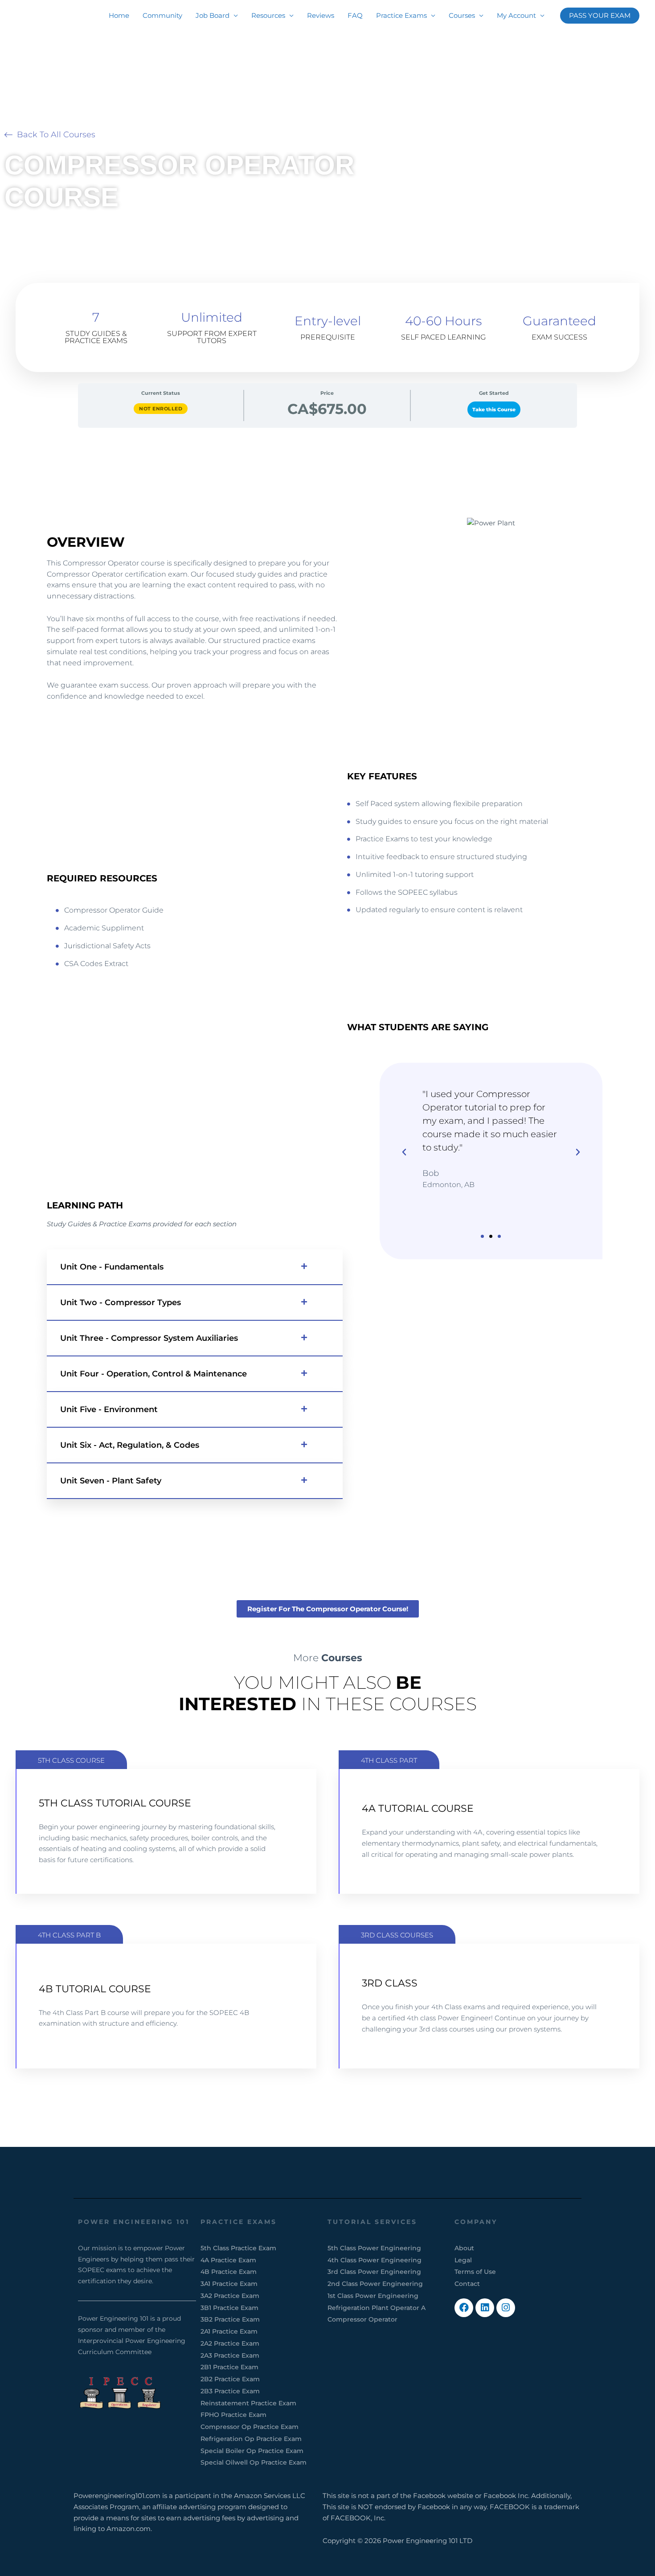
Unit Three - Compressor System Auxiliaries (149, 1338)
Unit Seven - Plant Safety (111, 1481)
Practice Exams (401, 15)
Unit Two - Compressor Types (121, 1302)
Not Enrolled (161, 409)
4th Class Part (389, 1760)
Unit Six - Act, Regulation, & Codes (130, 1445)
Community (162, 15)
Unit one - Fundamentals (112, 1267)
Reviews (321, 15)
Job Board (213, 15)
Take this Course (494, 410)
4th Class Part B (69, 1935)
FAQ (355, 15)
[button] (600, 16)
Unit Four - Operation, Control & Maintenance (154, 1374)
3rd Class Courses (397, 1935)
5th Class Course (71, 1760)
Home (119, 15)
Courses (462, 15)
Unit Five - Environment (109, 1409)
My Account (516, 15)
